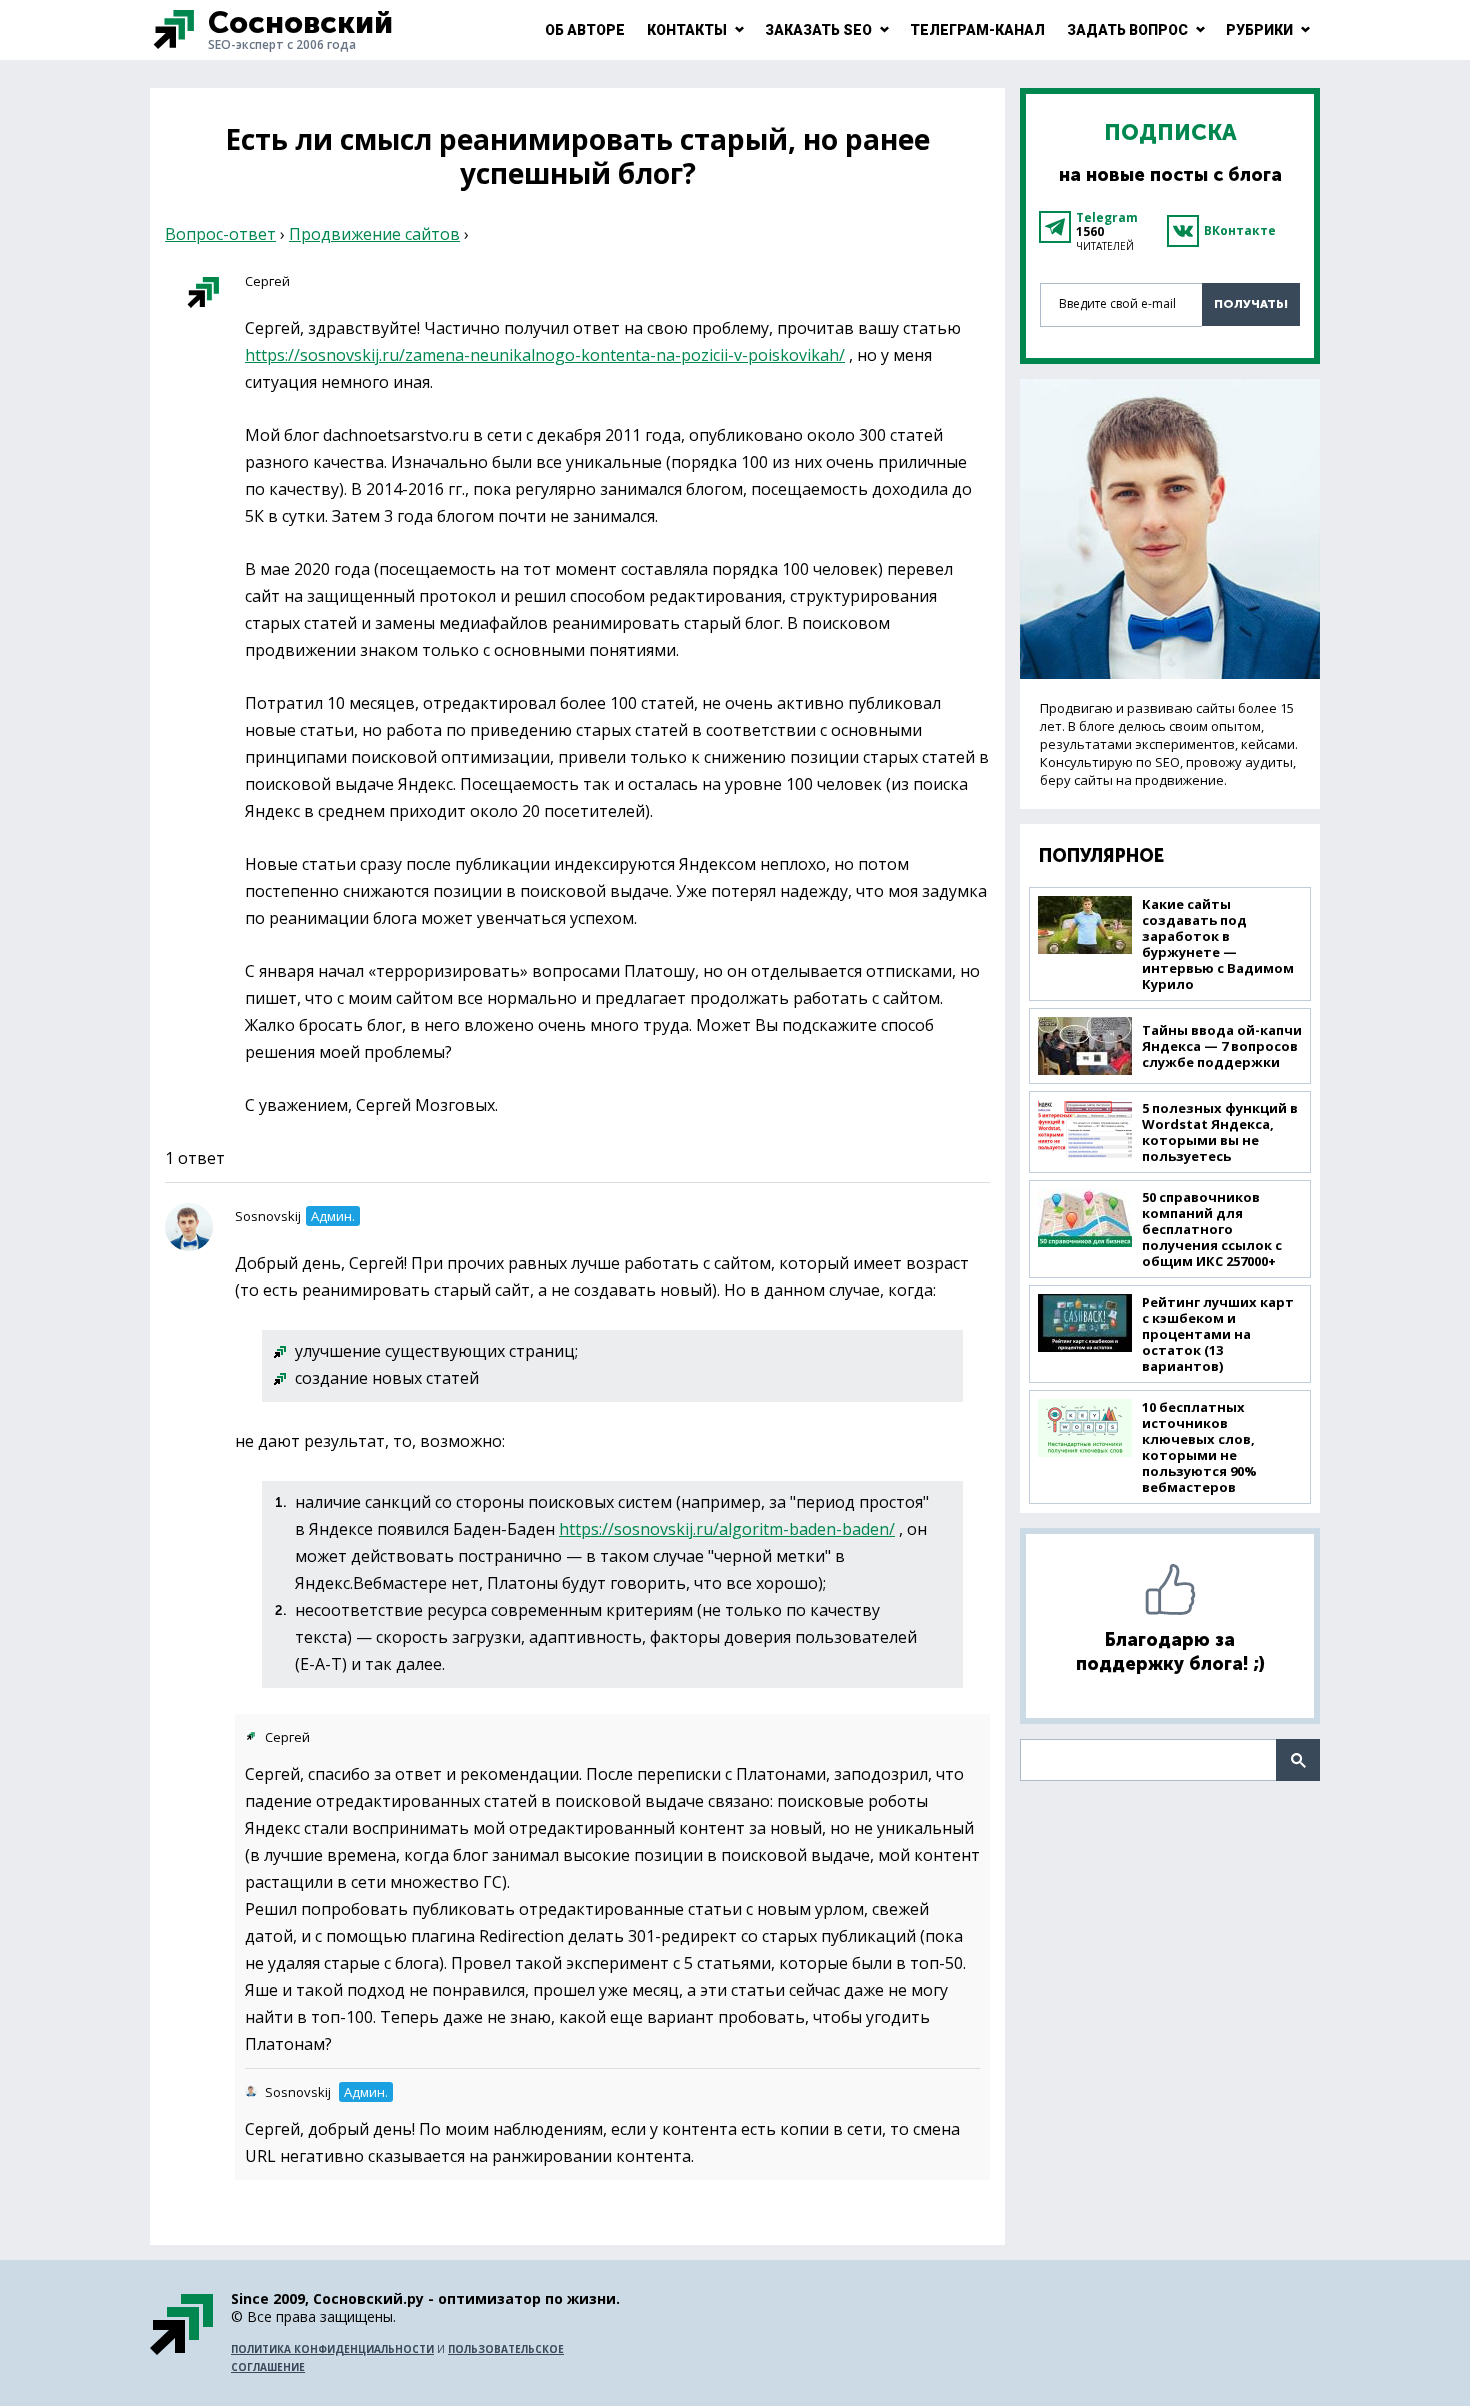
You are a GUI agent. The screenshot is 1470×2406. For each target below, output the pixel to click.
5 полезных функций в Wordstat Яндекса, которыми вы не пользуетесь (1220, 1132)
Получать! (1251, 304)
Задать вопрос (1127, 30)
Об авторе (585, 30)
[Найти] (1298, 1760)
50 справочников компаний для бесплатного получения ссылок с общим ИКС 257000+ (1212, 1229)
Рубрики (1259, 30)
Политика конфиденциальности (332, 2349)
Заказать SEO (818, 30)
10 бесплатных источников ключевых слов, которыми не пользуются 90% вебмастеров (1199, 1447)
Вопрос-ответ (220, 234)
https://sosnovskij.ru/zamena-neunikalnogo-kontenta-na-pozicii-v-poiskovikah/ (545, 355)
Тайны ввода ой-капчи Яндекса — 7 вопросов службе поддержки (1222, 1046)
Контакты (687, 30)
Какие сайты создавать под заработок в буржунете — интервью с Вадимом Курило (1218, 944)
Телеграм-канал (977, 30)
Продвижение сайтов (374, 234)
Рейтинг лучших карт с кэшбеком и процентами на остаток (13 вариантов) (1218, 1334)
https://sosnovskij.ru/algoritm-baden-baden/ (727, 1529)
